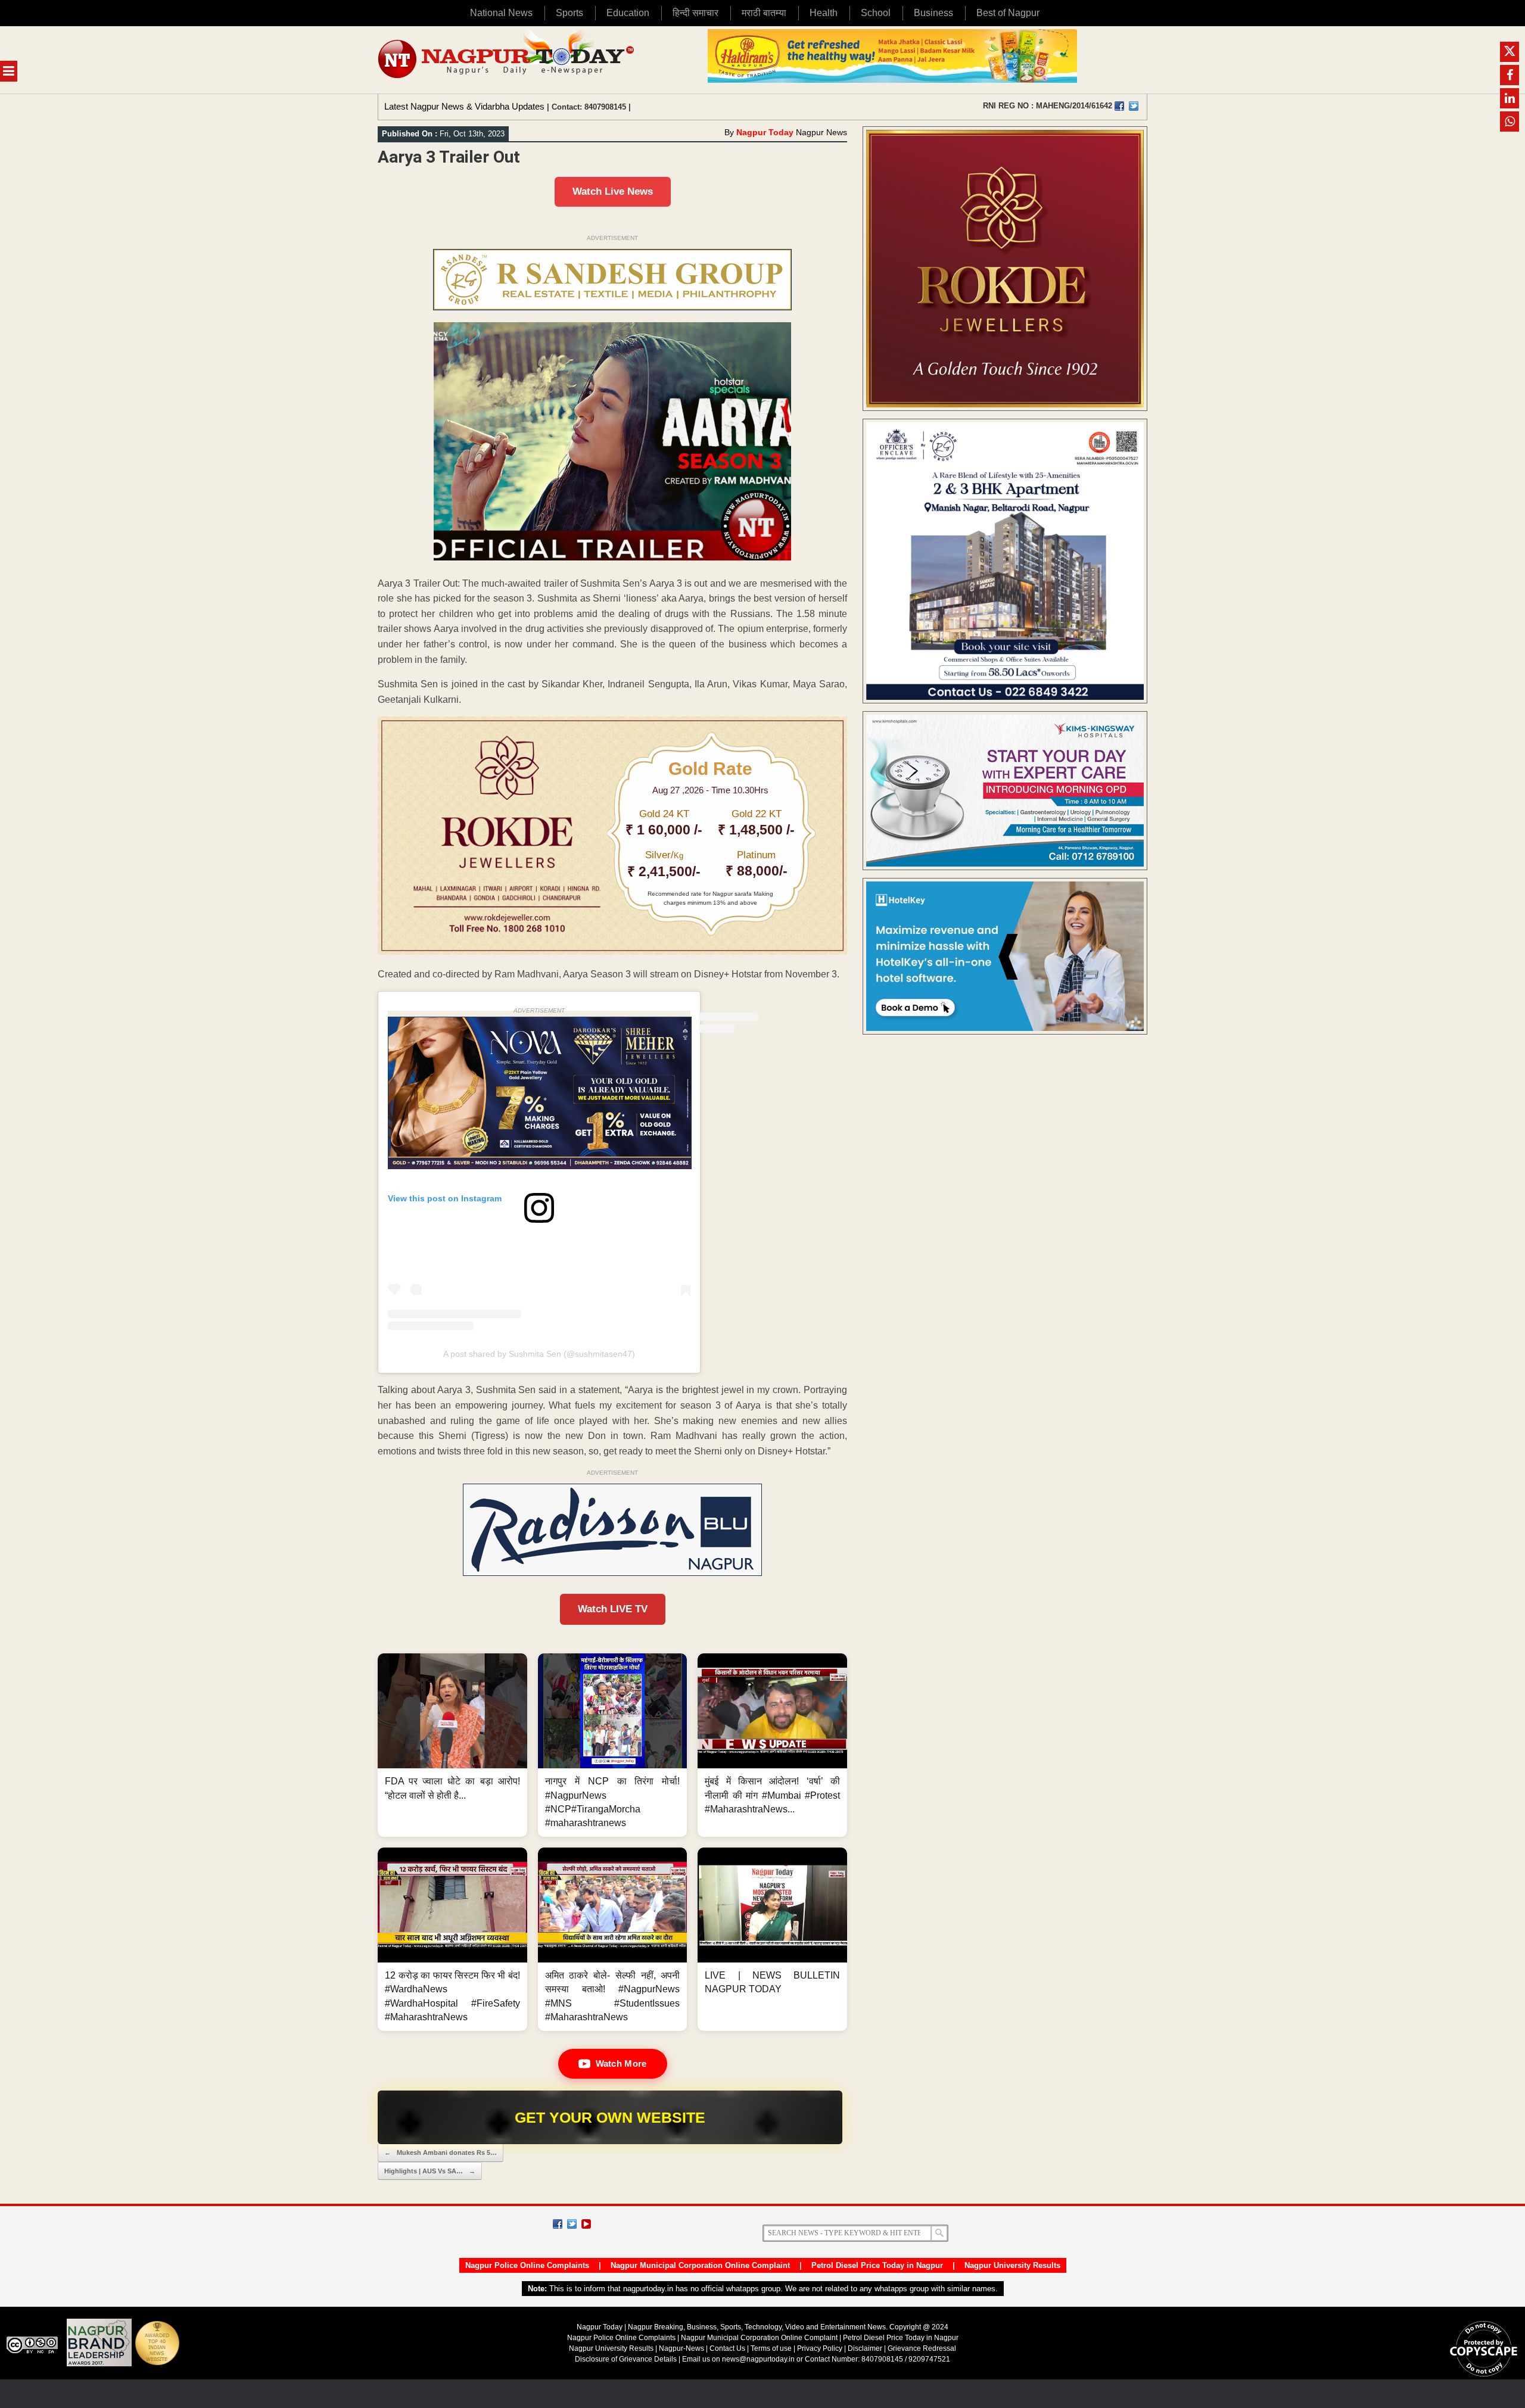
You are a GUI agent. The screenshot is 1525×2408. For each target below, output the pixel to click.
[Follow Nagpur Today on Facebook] (558, 2224)
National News (501, 13)
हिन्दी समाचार (695, 13)
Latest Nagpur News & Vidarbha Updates (464, 106)
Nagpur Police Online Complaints (527, 2265)
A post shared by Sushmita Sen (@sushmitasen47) (539, 1354)
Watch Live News (613, 191)
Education (628, 13)
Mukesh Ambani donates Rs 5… (441, 2152)
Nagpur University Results (1012, 2265)
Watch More (621, 2063)
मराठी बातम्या (764, 13)
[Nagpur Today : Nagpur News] (507, 60)
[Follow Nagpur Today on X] (572, 2224)
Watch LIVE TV (613, 1609)
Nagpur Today (765, 132)
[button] (452, 1745)
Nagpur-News (681, 2348)
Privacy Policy (820, 2348)
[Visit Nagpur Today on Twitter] (1134, 106)
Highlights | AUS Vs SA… (430, 2171)
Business (933, 13)
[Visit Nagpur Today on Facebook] (1119, 106)
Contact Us (727, 2348)
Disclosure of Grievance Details (626, 2359)
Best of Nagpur (1008, 13)
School (876, 13)
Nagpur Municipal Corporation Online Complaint (700, 2265)
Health (824, 13)
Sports (569, 13)
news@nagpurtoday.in (758, 2359)
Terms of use (771, 2348)
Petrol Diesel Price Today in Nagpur (877, 2265)
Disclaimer (866, 2348)
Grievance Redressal (922, 2348)
